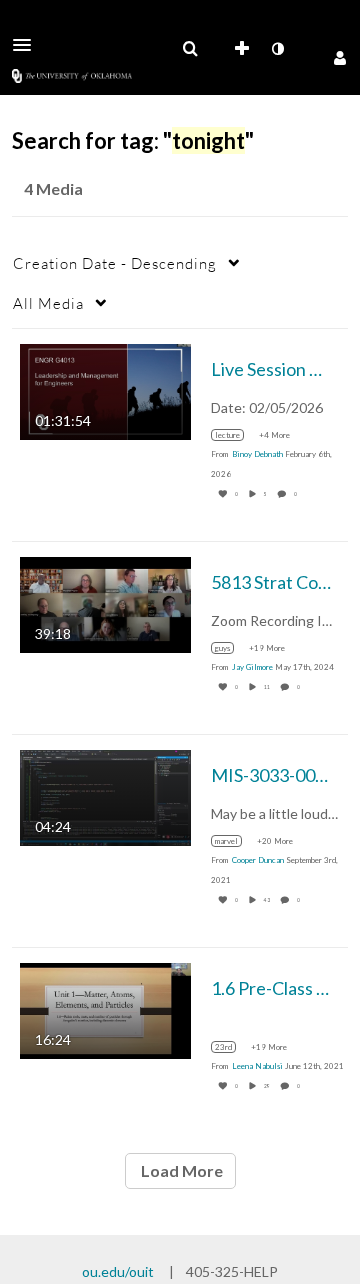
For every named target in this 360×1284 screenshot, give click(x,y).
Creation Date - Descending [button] (115, 263)
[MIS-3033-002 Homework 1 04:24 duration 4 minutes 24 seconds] (105, 796)
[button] (28, 45)
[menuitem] (190, 49)
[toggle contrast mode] (277, 49)
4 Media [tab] (53, 188)
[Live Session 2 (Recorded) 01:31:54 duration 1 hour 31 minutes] (105, 390)
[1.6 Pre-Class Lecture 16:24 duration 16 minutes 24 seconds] (105, 1009)
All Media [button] (48, 303)
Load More (180, 1170)
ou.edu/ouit (118, 1271)
